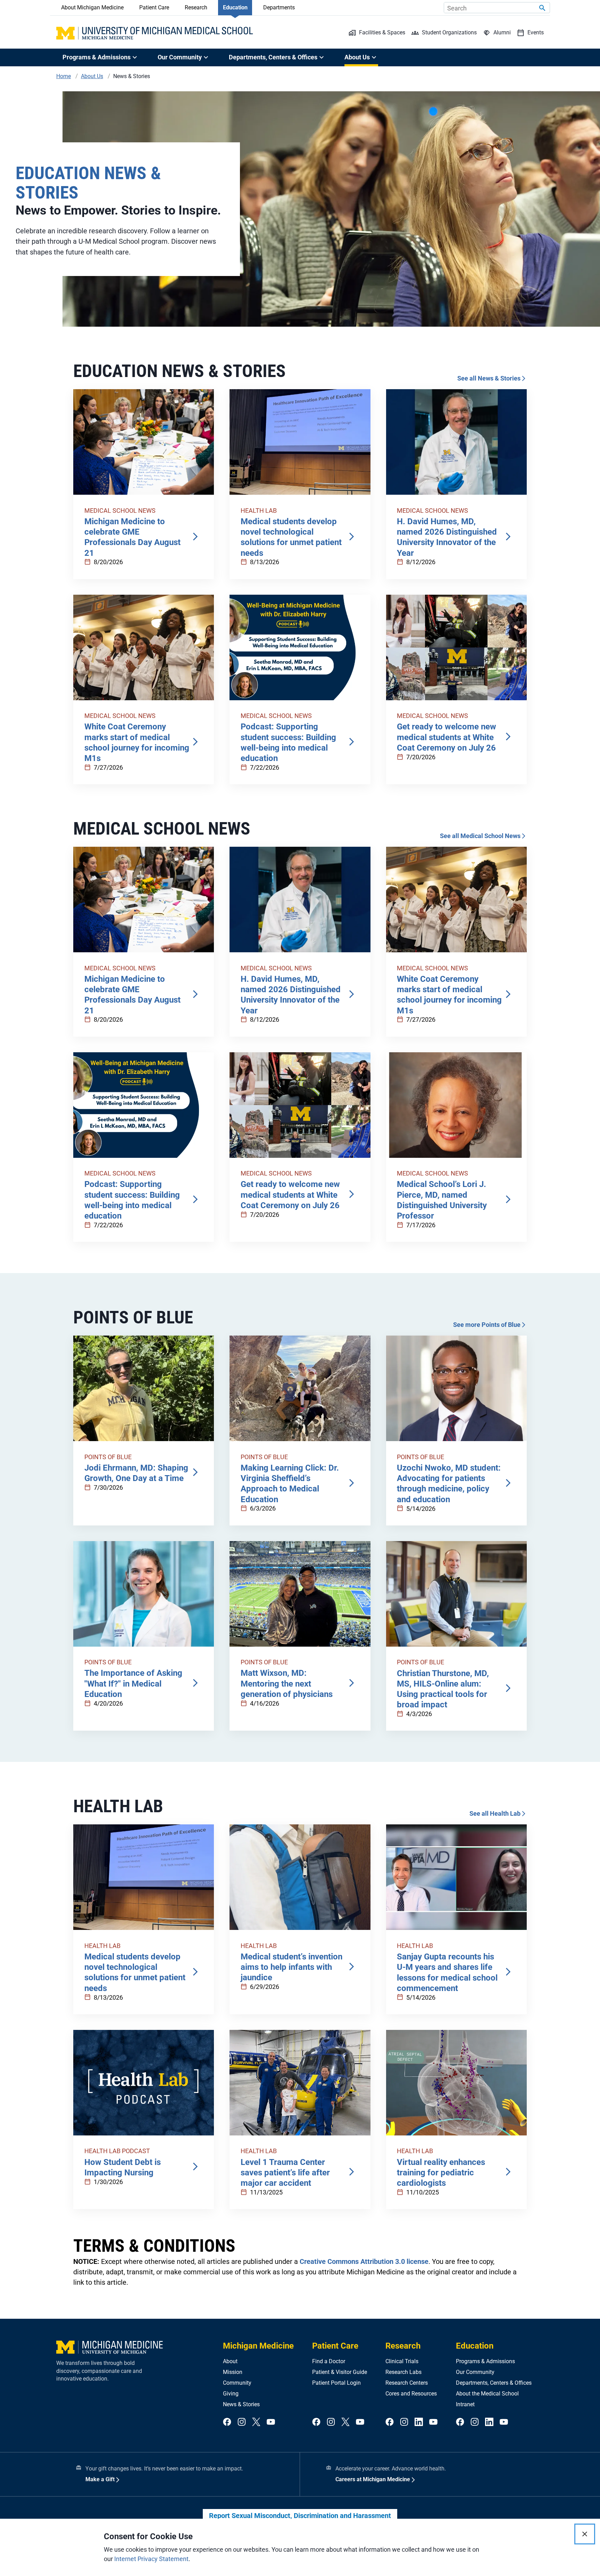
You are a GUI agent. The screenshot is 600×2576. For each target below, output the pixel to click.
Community (237, 2383)
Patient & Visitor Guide (340, 2372)
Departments (279, 7)
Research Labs (403, 2372)
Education (235, 7)
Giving (231, 2394)
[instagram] (242, 2422)
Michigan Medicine (258, 2346)
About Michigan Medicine (92, 7)
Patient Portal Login (336, 2383)
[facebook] (227, 2422)
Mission (233, 2372)
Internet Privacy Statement (151, 2559)
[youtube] (271, 2422)
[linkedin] (419, 2422)
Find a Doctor (329, 2361)
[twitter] (256, 2422)
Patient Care (154, 7)
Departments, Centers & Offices (494, 2383)
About (230, 2361)
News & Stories (241, 2404)
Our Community (475, 2372)
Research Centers (407, 2383)
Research (196, 7)
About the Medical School (487, 2394)
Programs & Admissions (485, 2361)
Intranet (465, 2404)
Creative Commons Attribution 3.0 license (364, 2261)
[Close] (585, 2534)
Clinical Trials (402, 2361)
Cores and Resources (411, 2394)
